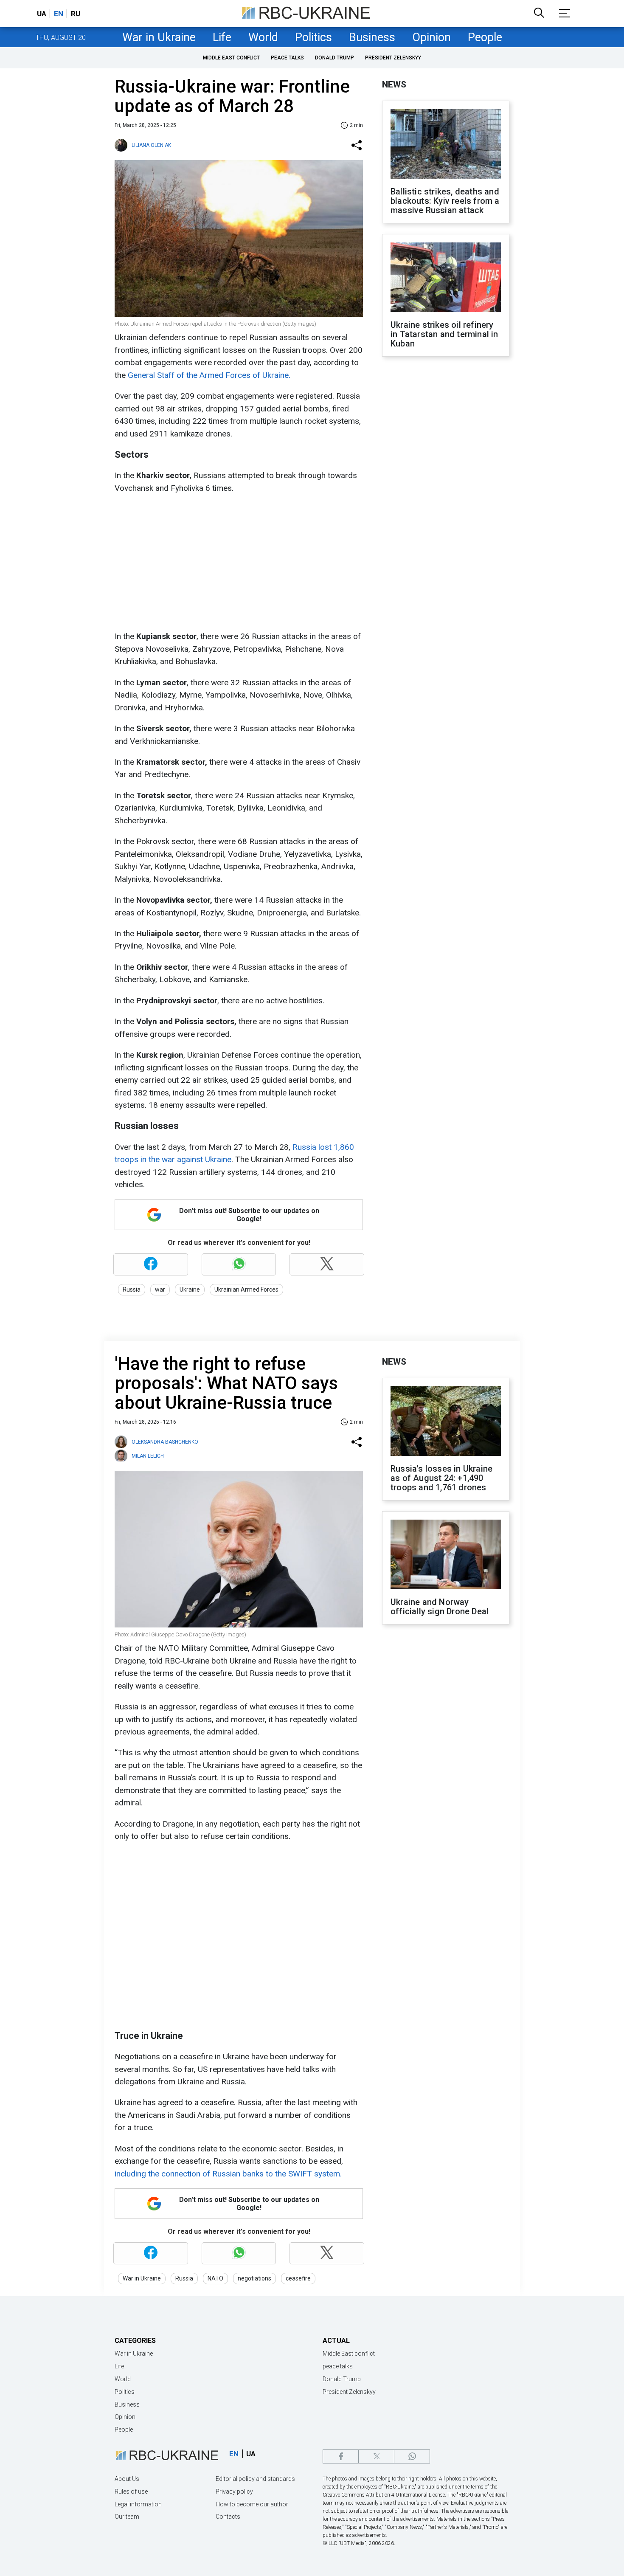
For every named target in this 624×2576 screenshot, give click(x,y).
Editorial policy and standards (255, 2479)
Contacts (228, 2517)
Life (222, 37)
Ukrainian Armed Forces (246, 1289)
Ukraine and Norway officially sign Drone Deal (440, 1607)
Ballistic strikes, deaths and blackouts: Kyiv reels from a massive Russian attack (445, 201)
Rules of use (131, 2492)
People (485, 37)
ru (76, 14)
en (59, 14)
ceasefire (298, 2278)
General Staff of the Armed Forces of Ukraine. (209, 375)
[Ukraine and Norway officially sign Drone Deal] (446, 1555)
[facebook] (341, 2456)
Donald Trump (334, 58)
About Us (127, 2479)
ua (42, 14)
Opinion (431, 37)
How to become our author (252, 2504)
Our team (127, 2517)
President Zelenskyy (393, 58)
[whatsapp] (412, 2456)
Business (372, 37)
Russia (132, 1289)
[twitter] (376, 2456)
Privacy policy (234, 2492)
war (160, 1289)
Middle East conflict (231, 58)
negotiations (254, 2278)
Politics (313, 37)
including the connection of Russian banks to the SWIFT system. (228, 2174)
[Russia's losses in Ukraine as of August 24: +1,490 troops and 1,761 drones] (446, 1422)
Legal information (138, 2504)
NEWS (394, 84)
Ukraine (190, 1289)
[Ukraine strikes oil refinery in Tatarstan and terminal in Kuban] (446, 278)
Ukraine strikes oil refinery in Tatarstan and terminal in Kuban (444, 334)
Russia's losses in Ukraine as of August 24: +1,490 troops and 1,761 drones (441, 1478)
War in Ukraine (159, 37)
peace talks (287, 58)
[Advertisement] (238, 562)
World (263, 37)
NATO (215, 2278)
